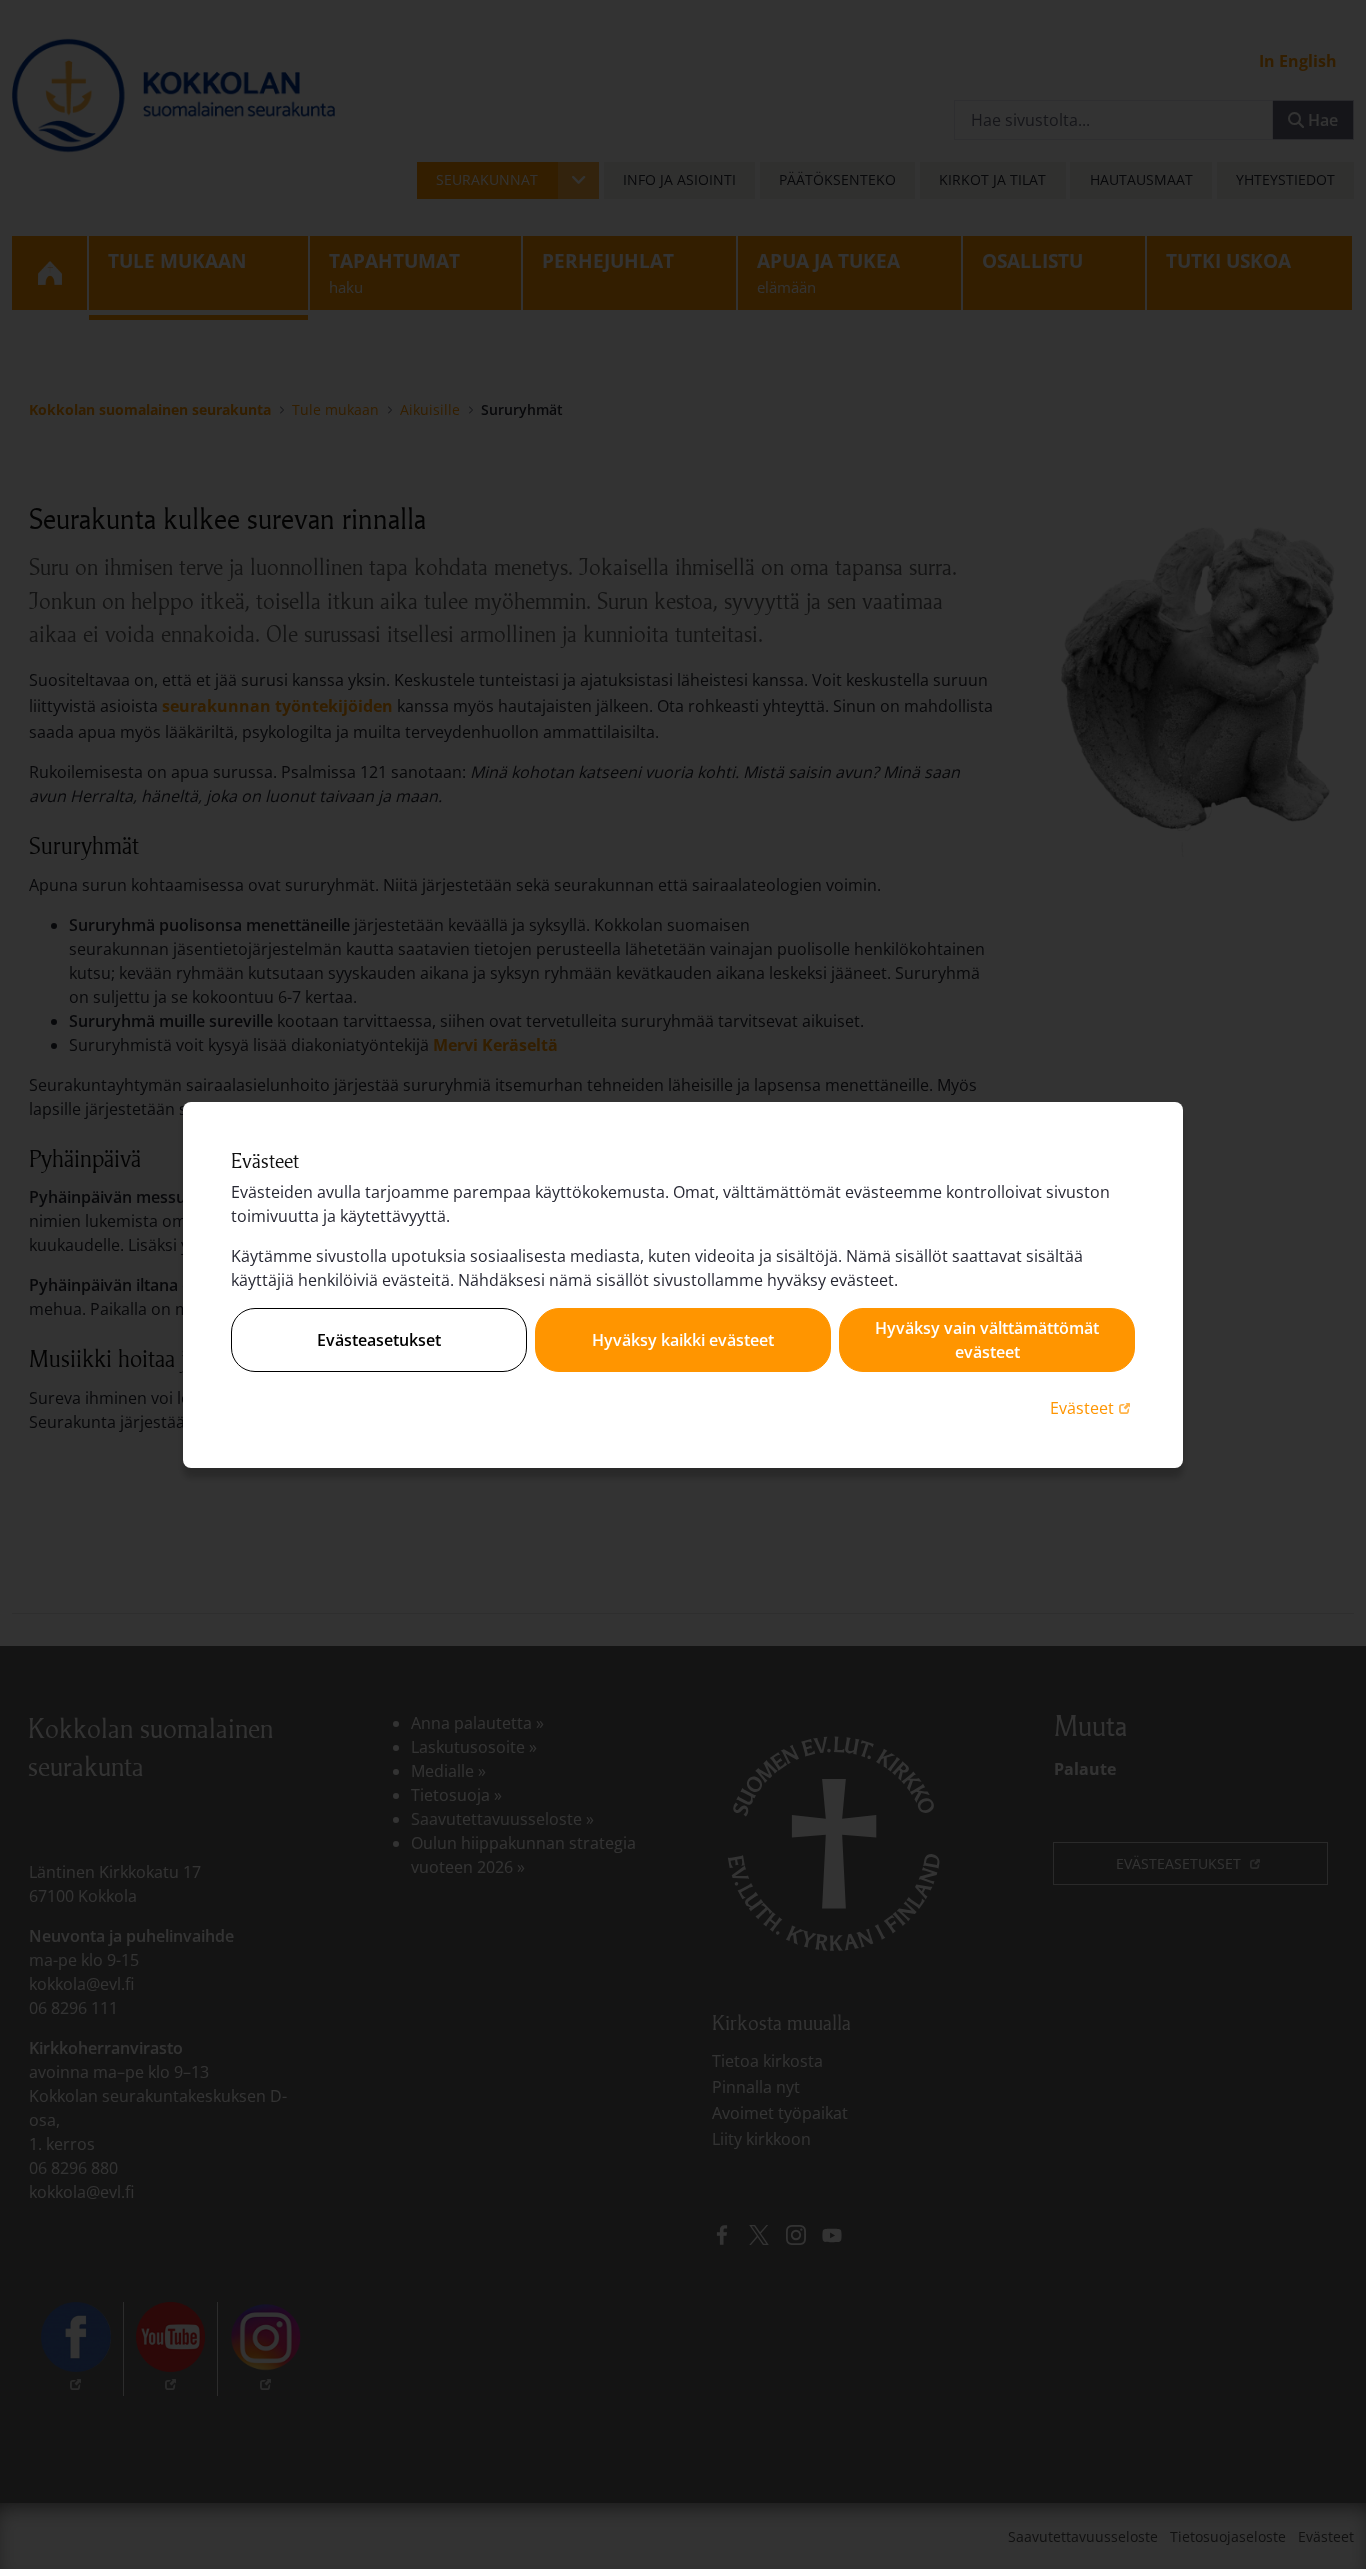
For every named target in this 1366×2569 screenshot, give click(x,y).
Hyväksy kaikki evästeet (683, 1340)
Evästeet (1092, 1407)
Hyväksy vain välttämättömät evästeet (987, 1340)
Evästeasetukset (379, 1340)
